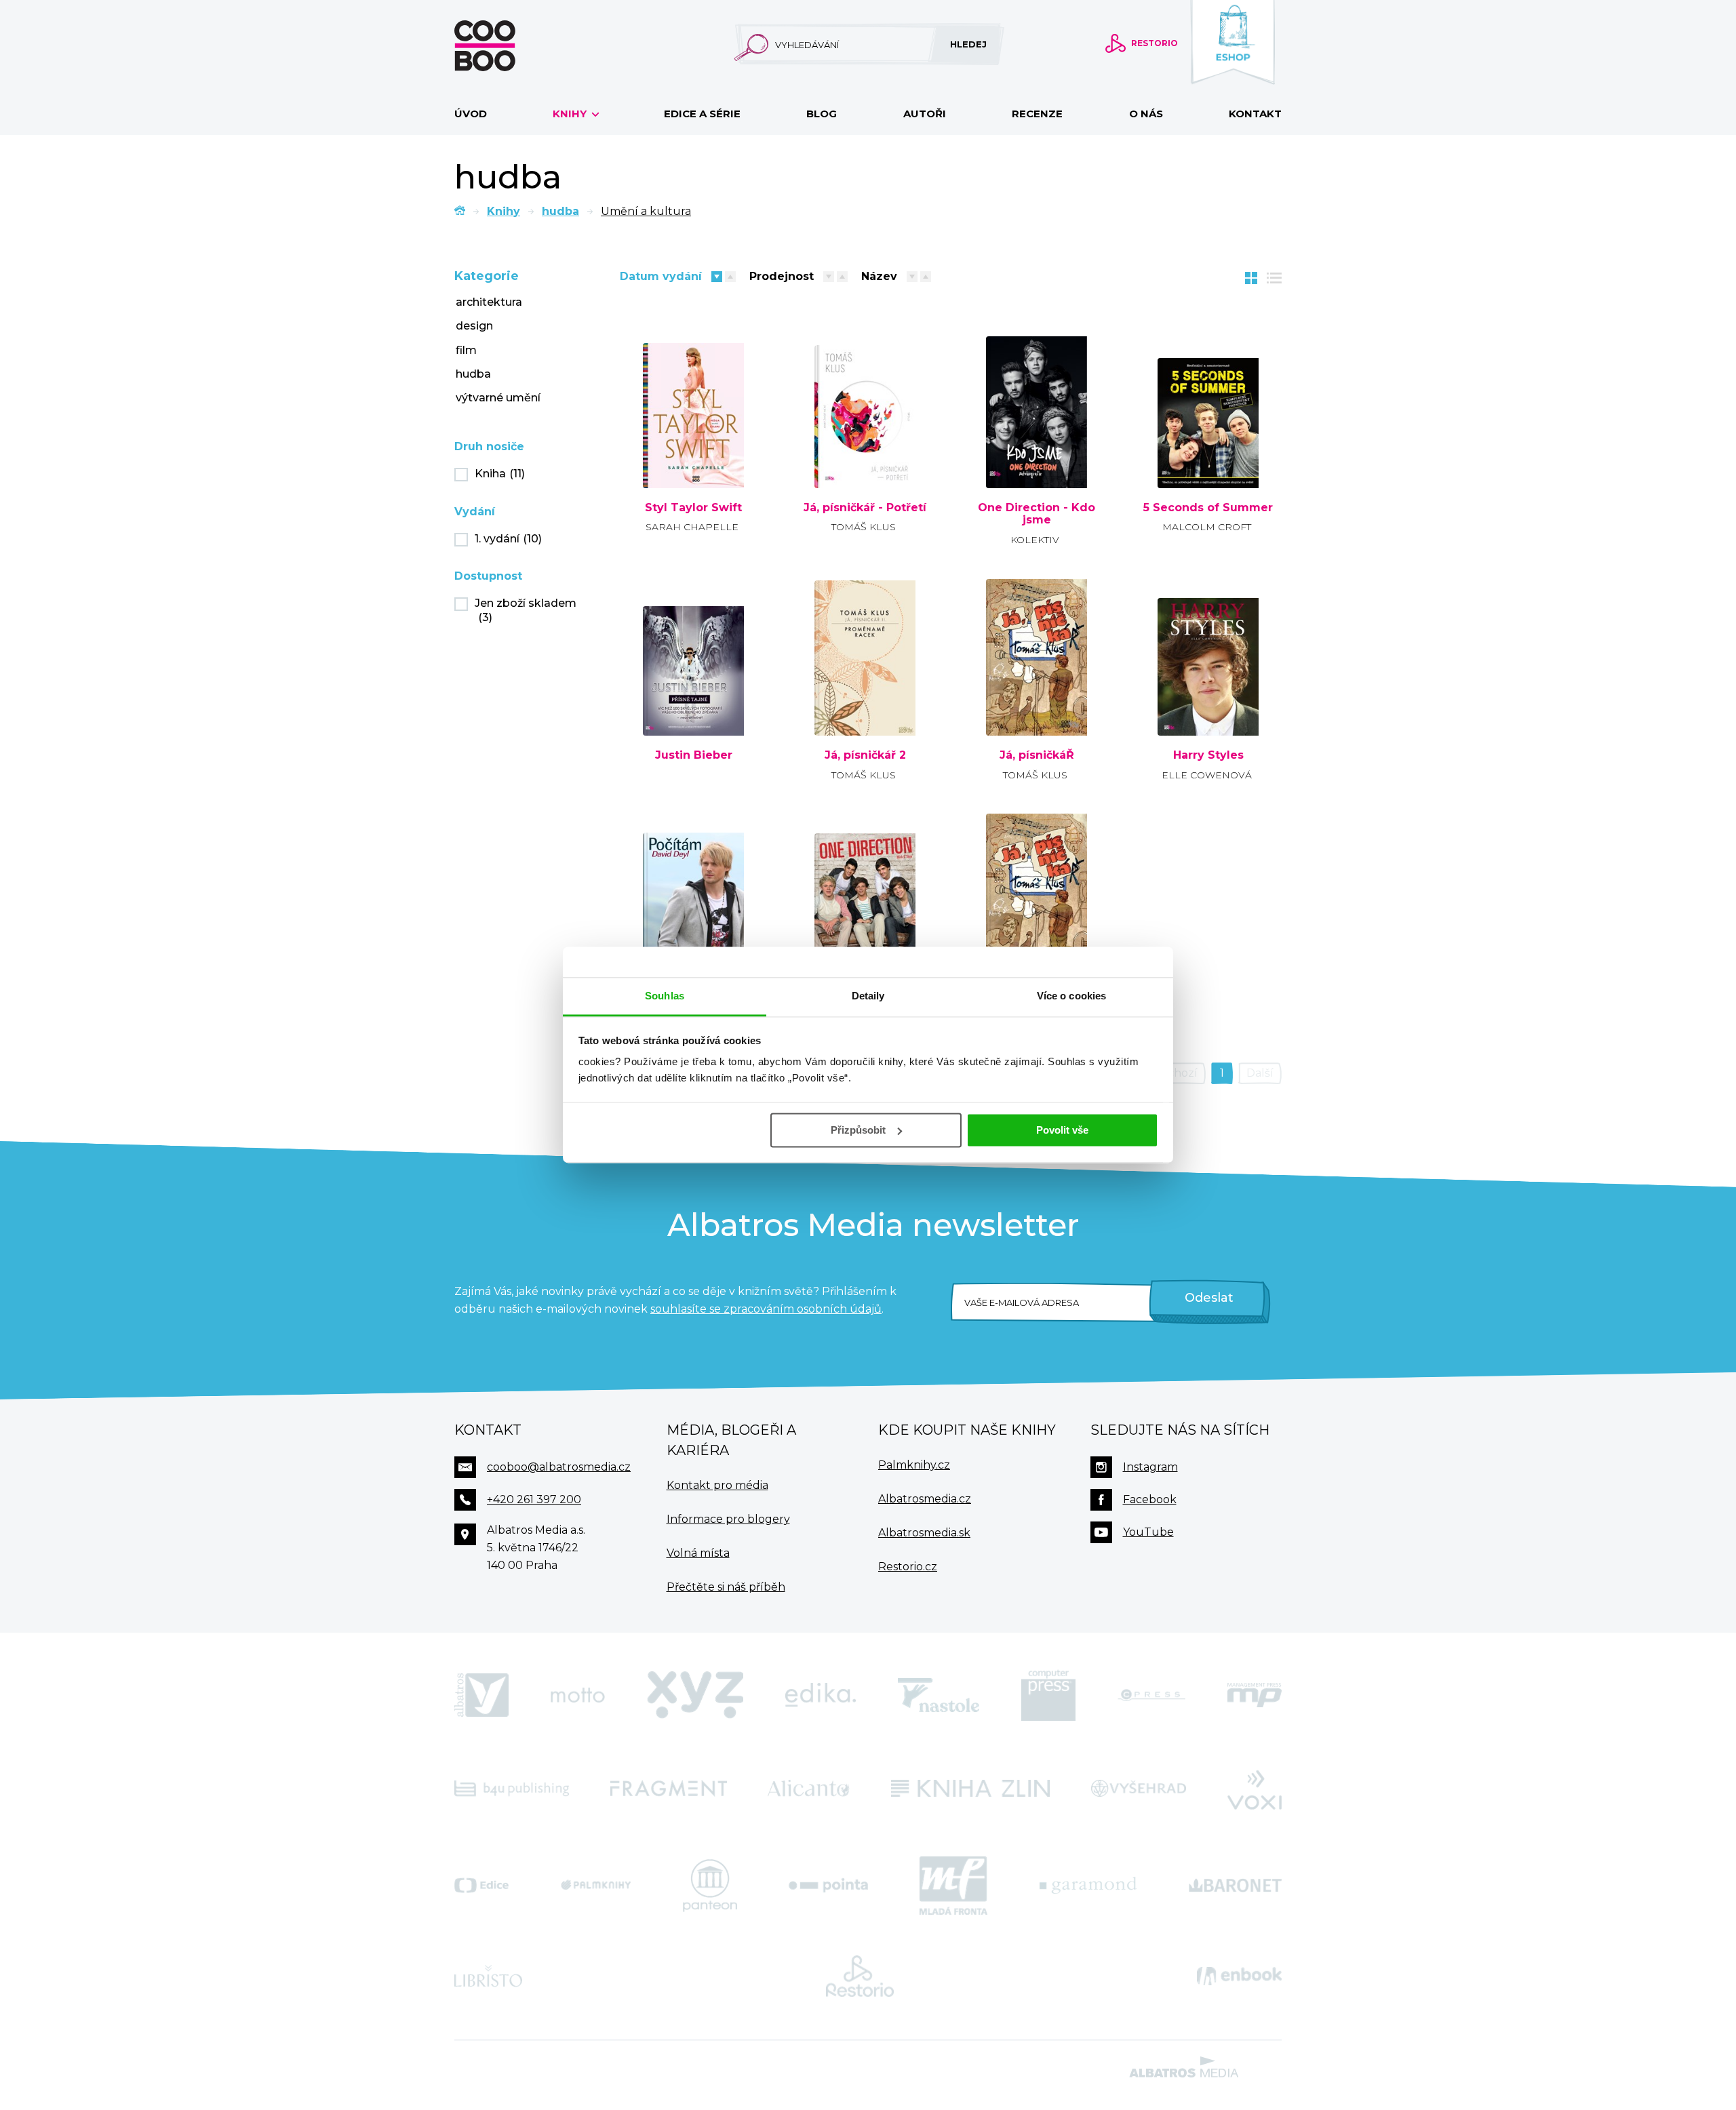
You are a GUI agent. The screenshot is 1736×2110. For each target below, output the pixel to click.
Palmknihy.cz (914, 1465)
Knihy (571, 114)
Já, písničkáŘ (1037, 755)
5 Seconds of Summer (1208, 508)
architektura (489, 302)
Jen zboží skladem (526, 610)
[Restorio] (860, 1976)
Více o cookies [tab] (1071, 996)
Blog (822, 114)
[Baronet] (1236, 1886)
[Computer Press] (1048, 1695)
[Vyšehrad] (1139, 1789)
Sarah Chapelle (692, 527)
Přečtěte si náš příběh (726, 1587)
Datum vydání (661, 276)
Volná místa (698, 1553)
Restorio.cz (908, 1567)
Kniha (500, 474)
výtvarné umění (498, 398)
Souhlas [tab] (665, 996)
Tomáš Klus (864, 527)
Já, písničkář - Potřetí (865, 508)
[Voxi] (1255, 1789)
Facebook (1150, 1499)
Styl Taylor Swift (693, 508)
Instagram (1150, 1467)
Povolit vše (1062, 1130)
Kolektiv (1035, 540)
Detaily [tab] (868, 996)
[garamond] (1088, 1886)
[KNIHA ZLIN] (970, 1789)
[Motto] (578, 1695)
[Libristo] (488, 1976)
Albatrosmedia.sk (924, 1533)
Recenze (1037, 114)
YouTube (1148, 1532)
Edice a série (702, 114)
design (474, 326)
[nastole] (939, 1695)
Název (879, 276)
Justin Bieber (694, 755)
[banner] (507, 46)
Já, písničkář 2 (865, 755)
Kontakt (1255, 114)
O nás (1146, 114)
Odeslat (1209, 1298)
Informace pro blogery (728, 1519)
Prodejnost (782, 276)
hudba (560, 211)
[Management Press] (1255, 1695)
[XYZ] (695, 1695)
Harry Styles (1208, 755)
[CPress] (1151, 1695)
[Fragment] (669, 1789)
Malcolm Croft (1207, 527)
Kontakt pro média (717, 1485)
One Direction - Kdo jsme (1037, 514)
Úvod (471, 114)
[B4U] (512, 1789)
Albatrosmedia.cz (925, 1499)
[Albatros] (481, 1695)
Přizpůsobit (858, 1130)
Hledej (968, 44)
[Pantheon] (710, 1886)
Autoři (925, 114)
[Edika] (821, 1695)
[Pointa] (828, 1886)
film (466, 350)
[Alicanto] (809, 1789)
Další (1260, 1073)
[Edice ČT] (481, 1886)
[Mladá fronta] (953, 1886)
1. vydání (508, 539)
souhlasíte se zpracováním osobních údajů (766, 1309)
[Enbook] (1239, 1976)
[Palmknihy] (596, 1886)
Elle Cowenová (1207, 775)
